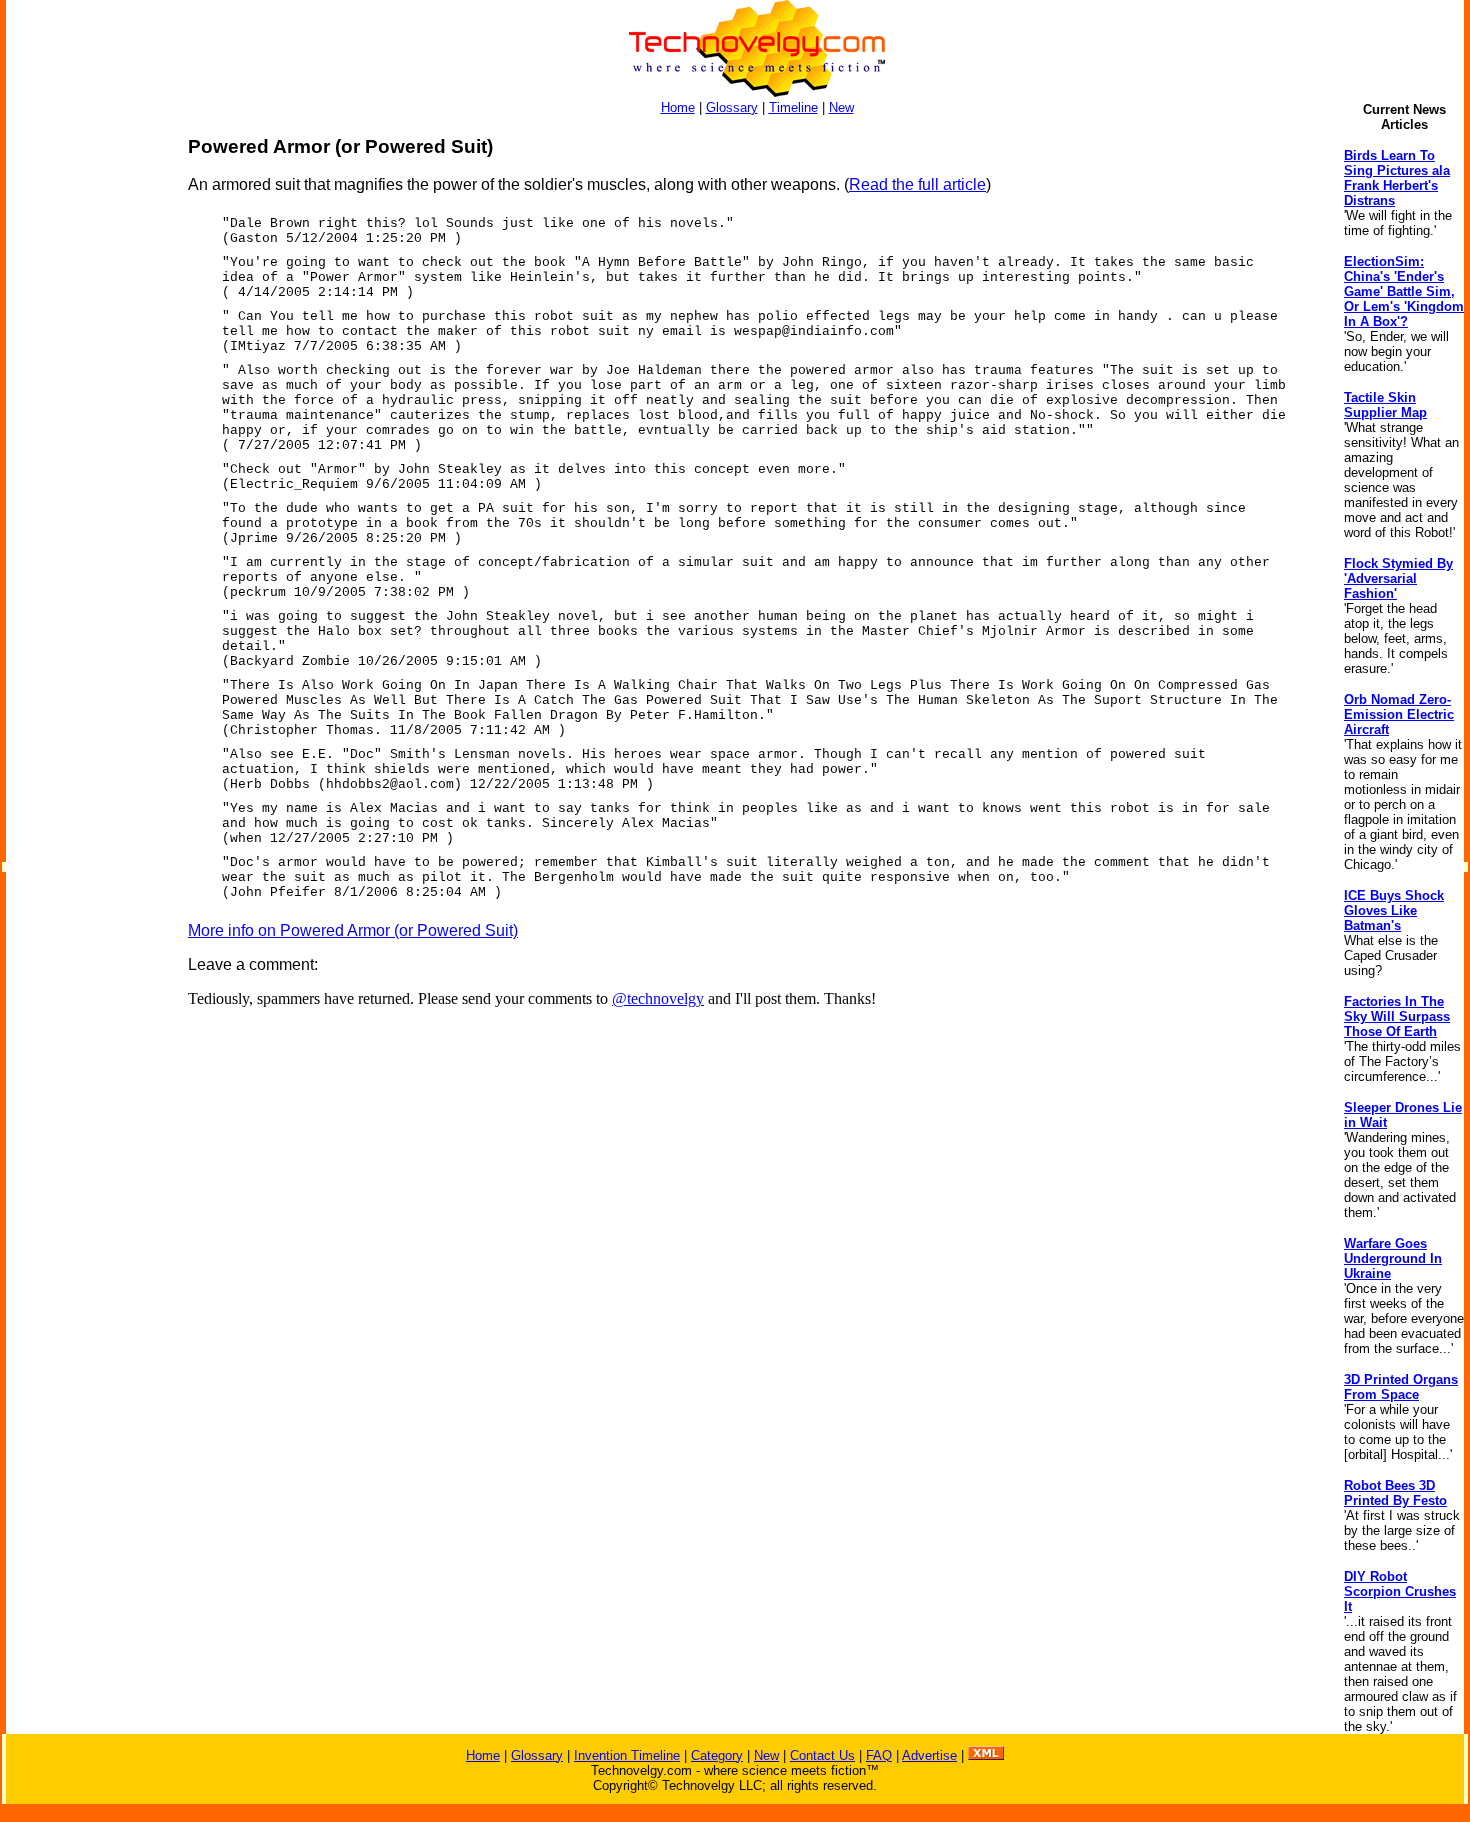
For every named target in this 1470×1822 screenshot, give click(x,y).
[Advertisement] (86, 436)
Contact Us (822, 1755)
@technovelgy (658, 998)
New (841, 107)
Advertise (929, 1755)
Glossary (732, 107)
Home (678, 107)
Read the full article (917, 184)
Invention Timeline (627, 1755)
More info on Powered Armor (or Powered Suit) (353, 930)
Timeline (793, 107)
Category (717, 1755)
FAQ (879, 1755)
